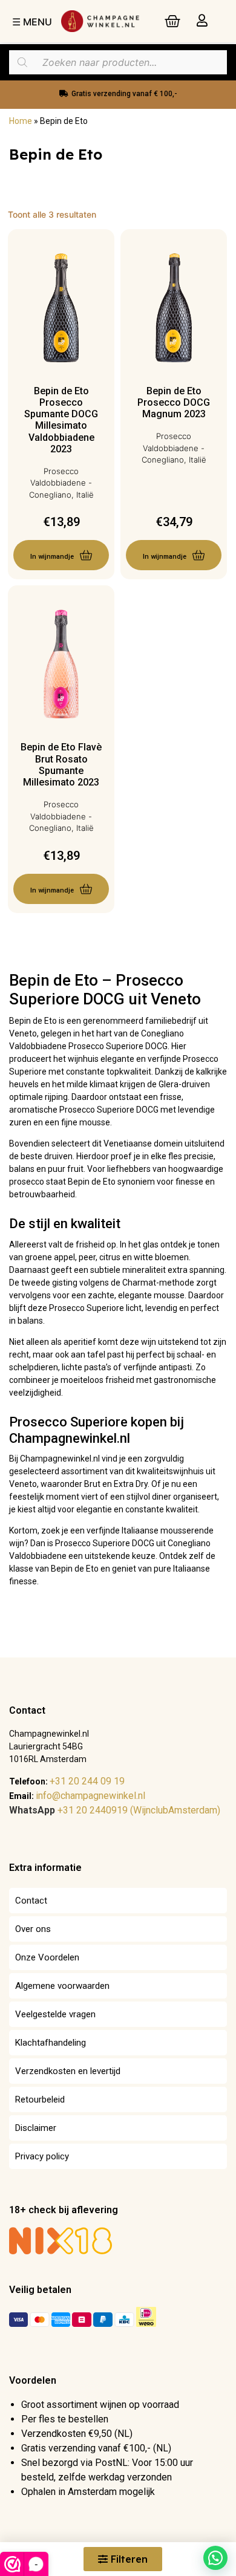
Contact (31, 1901)
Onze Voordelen (47, 1957)
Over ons (33, 1929)
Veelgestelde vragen (55, 2014)
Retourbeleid (40, 2100)
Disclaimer (36, 2128)
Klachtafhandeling (51, 2043)
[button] (215, 2558)
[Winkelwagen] (172, 21)
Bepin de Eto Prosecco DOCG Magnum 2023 (174, 402)
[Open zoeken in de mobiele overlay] (118, 62)
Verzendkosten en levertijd (68, 2071)
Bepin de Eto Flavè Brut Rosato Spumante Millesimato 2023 (61, 765)
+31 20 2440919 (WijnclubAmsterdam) (115, 1810)
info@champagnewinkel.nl (90, 1796)
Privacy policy (42, 2156)
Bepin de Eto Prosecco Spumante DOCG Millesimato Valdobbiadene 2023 (61, 420)
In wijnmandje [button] (52, 557)
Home (21, 121)
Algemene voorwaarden (62, 1986)
